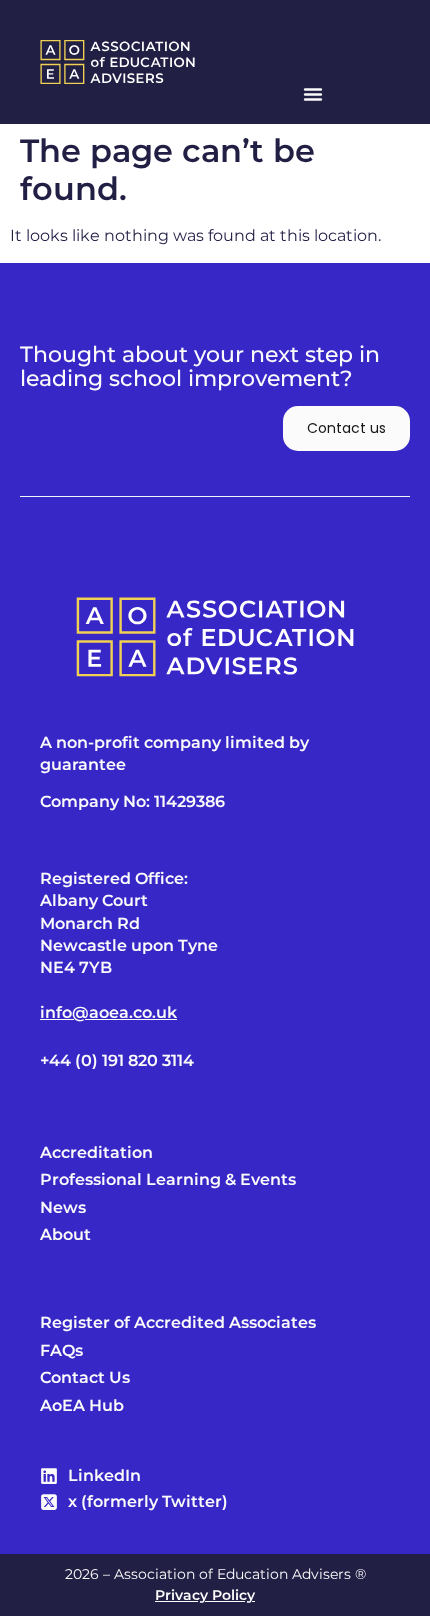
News (63, 1208)
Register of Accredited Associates (178, 1323)
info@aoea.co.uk (108, 1012)
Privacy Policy (205, 1595)
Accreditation (96, 1153)
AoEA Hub (82, 1406)
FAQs (61, 1351)
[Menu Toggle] (313, 94)
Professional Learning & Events (168, 1180)
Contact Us (85, 1378)
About (65, 1235)
